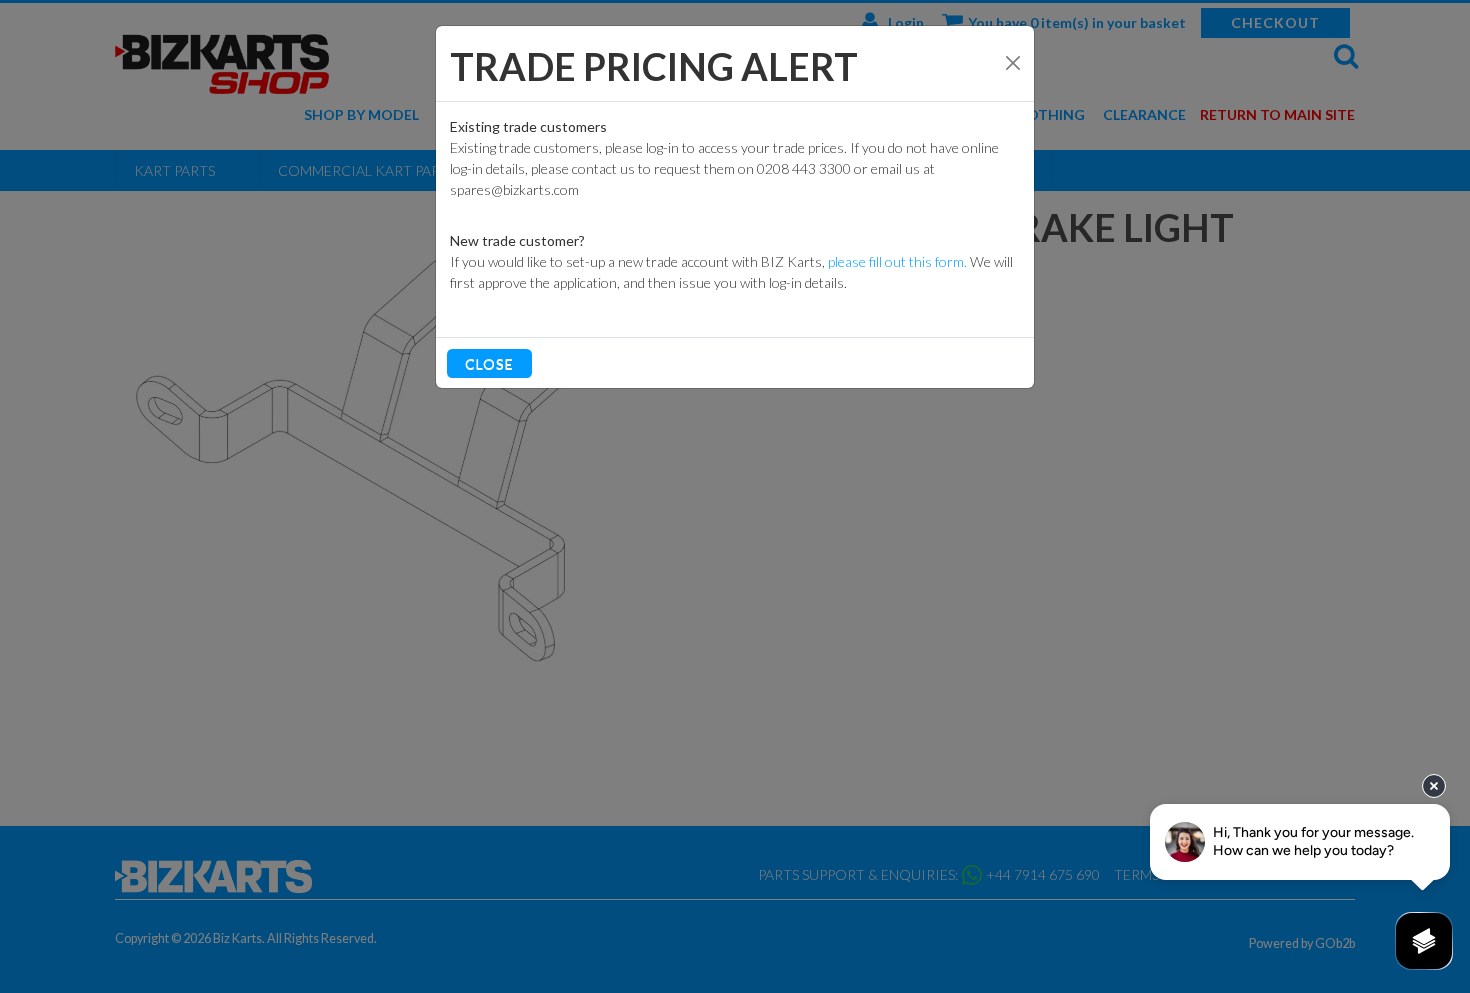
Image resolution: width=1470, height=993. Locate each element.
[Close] (1013, 63)
